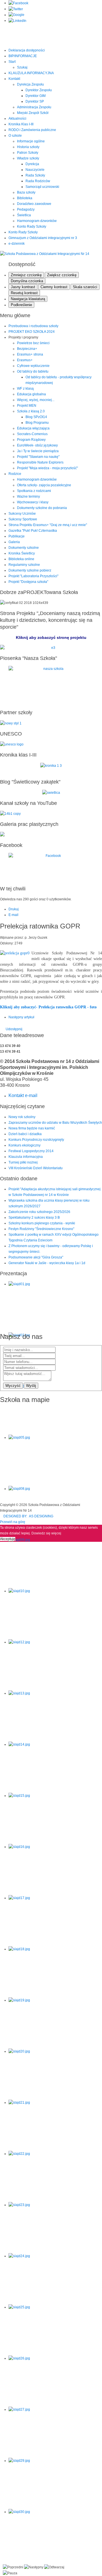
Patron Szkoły (28, 153)
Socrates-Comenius (32, 434)
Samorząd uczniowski (42, 187)
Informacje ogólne (31, 141)
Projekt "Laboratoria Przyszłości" (33, 576)
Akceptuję (8, 1539)
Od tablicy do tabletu (33, 371)
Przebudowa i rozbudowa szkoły (33, 326)
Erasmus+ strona (30, 354)
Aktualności (17, 119)
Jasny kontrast (23, 287)
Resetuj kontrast (24, 293)
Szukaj (22, 67)
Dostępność (22, 264)
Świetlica (24, 215)
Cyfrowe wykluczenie (33, 366)
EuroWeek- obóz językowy (37, 445)
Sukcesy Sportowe (23, 519)
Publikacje (17, 536)
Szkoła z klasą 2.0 (31, 411)
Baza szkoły (26, 192)
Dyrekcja (32, 164)
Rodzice (15, 474)
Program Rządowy (31, 440)
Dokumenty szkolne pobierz (30, 570)
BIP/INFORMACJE (23, 56)
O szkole (15, 136)
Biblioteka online (21, 559)
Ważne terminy (28, 496)
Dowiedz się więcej (46, 1533)
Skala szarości (85, 287)
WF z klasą (25, 389)
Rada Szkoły (35, 175)
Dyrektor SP (35, 101)
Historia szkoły (28, 147)
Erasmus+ (25, 360)
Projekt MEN (27, 406)
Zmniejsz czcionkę (26, 275)
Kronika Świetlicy (22, 553)
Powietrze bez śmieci (33, 343)
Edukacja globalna (31, 394)
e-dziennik (17, 244)
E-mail (13, 915)
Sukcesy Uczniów (22, 514)
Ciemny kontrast (54, 287)
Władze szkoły (28, 158)
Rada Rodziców (38, 181)
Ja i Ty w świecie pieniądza (38, 451)
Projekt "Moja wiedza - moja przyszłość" (47, 468)
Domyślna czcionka (27, 281)
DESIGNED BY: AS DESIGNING (27, 1516)
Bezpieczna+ (27, 349)
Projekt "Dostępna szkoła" (28, 582)
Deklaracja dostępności (27, 50)
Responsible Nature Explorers (40, 462)
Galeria (14, 542)
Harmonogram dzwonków (37, 221)
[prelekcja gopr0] (15, 953)
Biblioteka (25, 198)
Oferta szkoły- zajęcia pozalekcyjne (44, 485)
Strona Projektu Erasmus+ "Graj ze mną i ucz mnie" (48, 525)
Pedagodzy (26, 209)
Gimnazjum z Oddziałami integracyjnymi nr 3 (43, 238)
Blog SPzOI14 (36, 417)
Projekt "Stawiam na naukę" (38, 457)
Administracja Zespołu (34, 107)
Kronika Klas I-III (21, 124)
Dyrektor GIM (36, 96)
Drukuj (14, 909)
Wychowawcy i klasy (33, 502)
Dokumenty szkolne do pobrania (42, 508)
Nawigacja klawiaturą (28, 299)
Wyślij (31, 1386)
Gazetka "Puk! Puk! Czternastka (33, 531)
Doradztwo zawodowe (34, 204)
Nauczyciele (35, 170)
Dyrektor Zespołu (39, 90)
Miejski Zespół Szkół (33, 113)
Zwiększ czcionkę (62, 275)
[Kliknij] (51, 648)
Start (12, 62)
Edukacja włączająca (33, 428)
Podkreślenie (21, 305)
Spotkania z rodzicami (34, 491)
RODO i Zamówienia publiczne (32, 130)
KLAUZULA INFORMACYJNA (31, 73)
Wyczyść (13, 1386)
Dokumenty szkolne (24, 548)
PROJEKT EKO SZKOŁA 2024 (32, 332)
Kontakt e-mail (23, 1095)
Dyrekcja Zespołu (30, 84)
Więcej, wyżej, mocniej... (36, 400)
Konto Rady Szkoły (32, 227)
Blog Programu (37, 423)
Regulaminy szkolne (24, 565)
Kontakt (14, 79)
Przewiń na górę (13, 1522)
